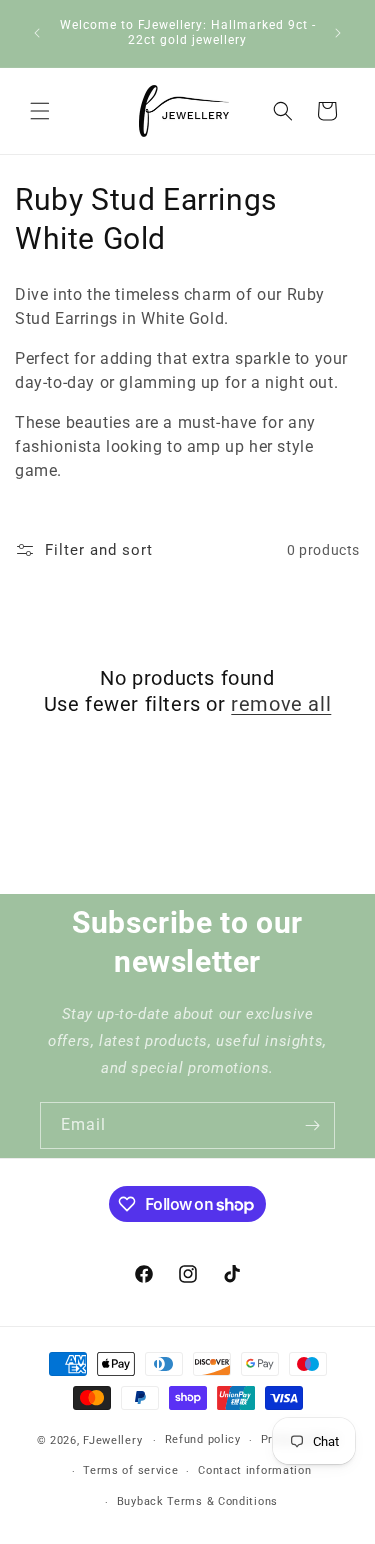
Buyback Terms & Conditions (197, 1501)
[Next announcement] (338, 33)
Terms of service (130, 1470)
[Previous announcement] (37, 33)
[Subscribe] (312, 1125)
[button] (40, 111)
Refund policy (203, 1439)
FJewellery (112, 1440)
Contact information (254, 1470)
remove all (281, 704)
